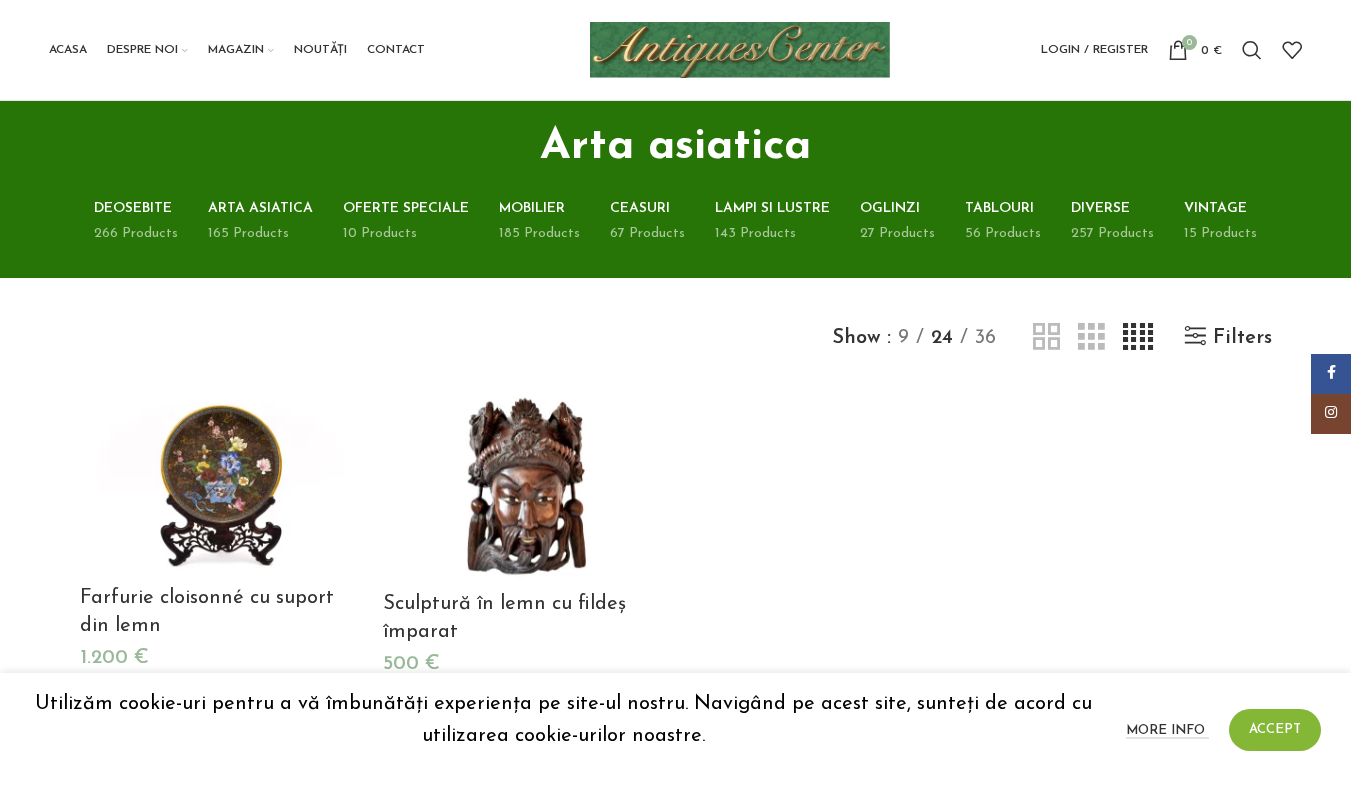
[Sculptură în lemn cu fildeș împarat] (524, 484)
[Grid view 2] (1046, 337)
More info (1167, 730)
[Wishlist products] (1292, 50)
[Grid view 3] (1091, 337)
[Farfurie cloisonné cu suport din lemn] (221, 481)
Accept (1275, 729)
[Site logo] (740, 49)
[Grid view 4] (1138, 337)
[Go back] (515, 147)
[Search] (1252, 50)
